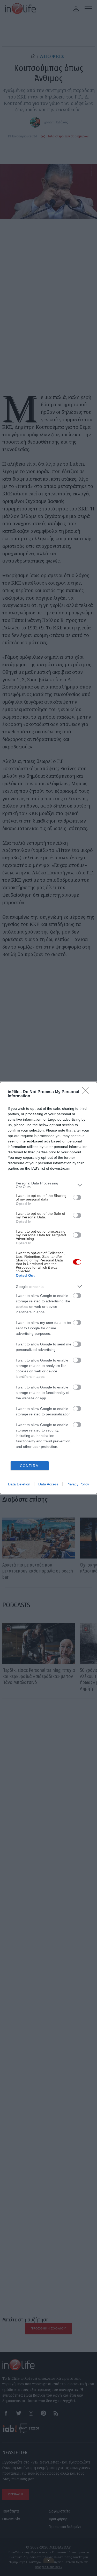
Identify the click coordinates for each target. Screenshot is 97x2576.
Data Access (48, 1484)
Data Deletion (19, 1484)
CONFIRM (29, 1466)
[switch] (77, 1197)
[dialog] (48, 1288)
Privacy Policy (78, 1484)
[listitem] (48, 1185)
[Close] (87, 1092)
